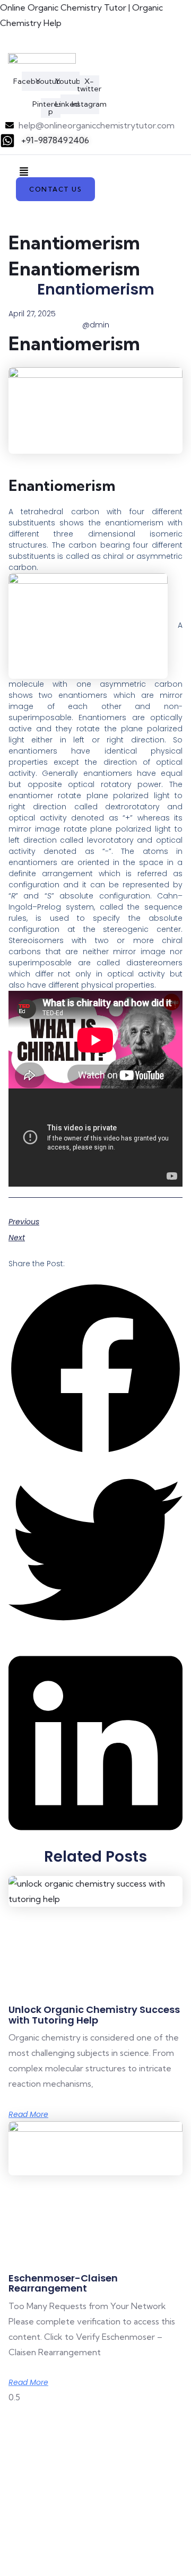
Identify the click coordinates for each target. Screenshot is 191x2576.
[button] (24, 172)
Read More (28, 2114)
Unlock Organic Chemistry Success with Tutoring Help (94, 2015)
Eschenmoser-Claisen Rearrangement (63, 2283)
